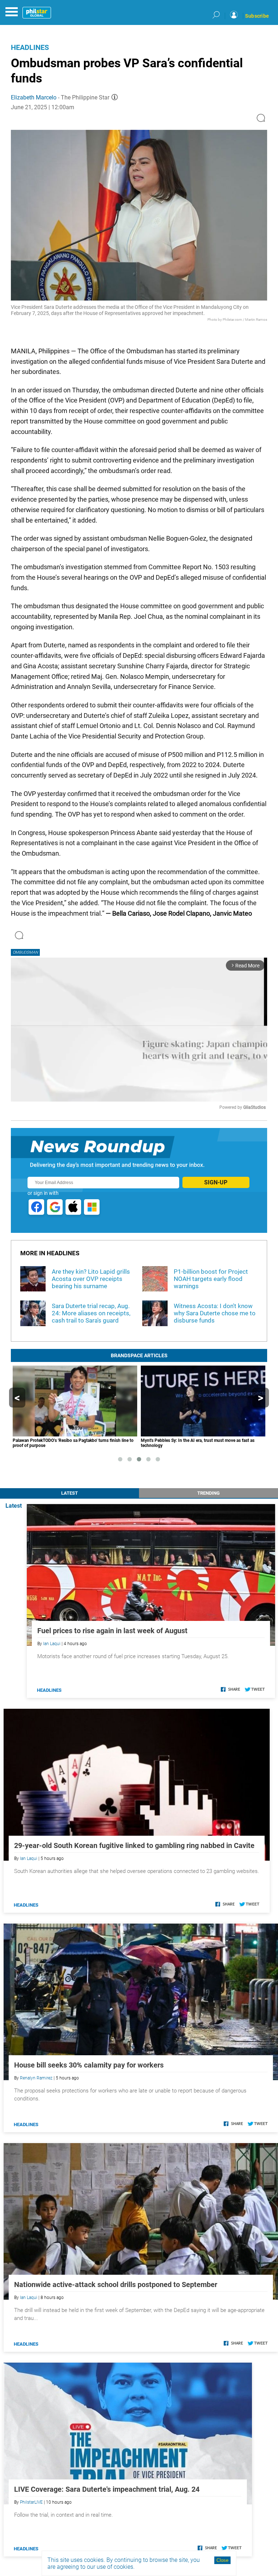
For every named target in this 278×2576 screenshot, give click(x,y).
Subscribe (257, 16)
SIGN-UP (216, 1182)
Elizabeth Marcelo (34, 97)
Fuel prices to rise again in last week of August (112, 1631)
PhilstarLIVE (31, 2502)
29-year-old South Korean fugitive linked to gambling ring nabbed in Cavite (134, 1845)
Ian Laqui (52, 1644)
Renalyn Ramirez (36, 2078)
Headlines (30, 47)
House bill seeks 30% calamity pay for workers (89, 2065)
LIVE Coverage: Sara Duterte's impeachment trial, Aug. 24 (107, 2489)
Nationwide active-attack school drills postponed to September (116, 2285)
